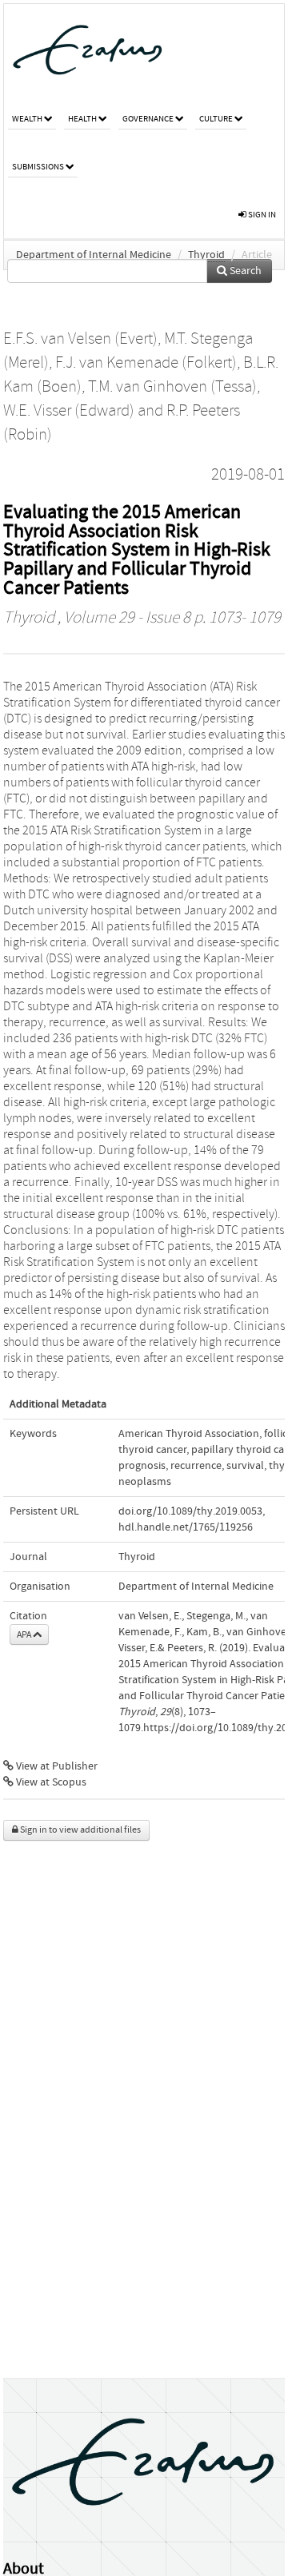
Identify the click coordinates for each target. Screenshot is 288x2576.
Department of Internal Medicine (94, 255)
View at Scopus (50, 1782)
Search (244, 271)
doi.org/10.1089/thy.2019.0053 (190, 1511)
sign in (261, 215)
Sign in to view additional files (80, 1830)
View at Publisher (56, 1766)
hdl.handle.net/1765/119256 (186, 1527)
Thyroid (206, 255)
